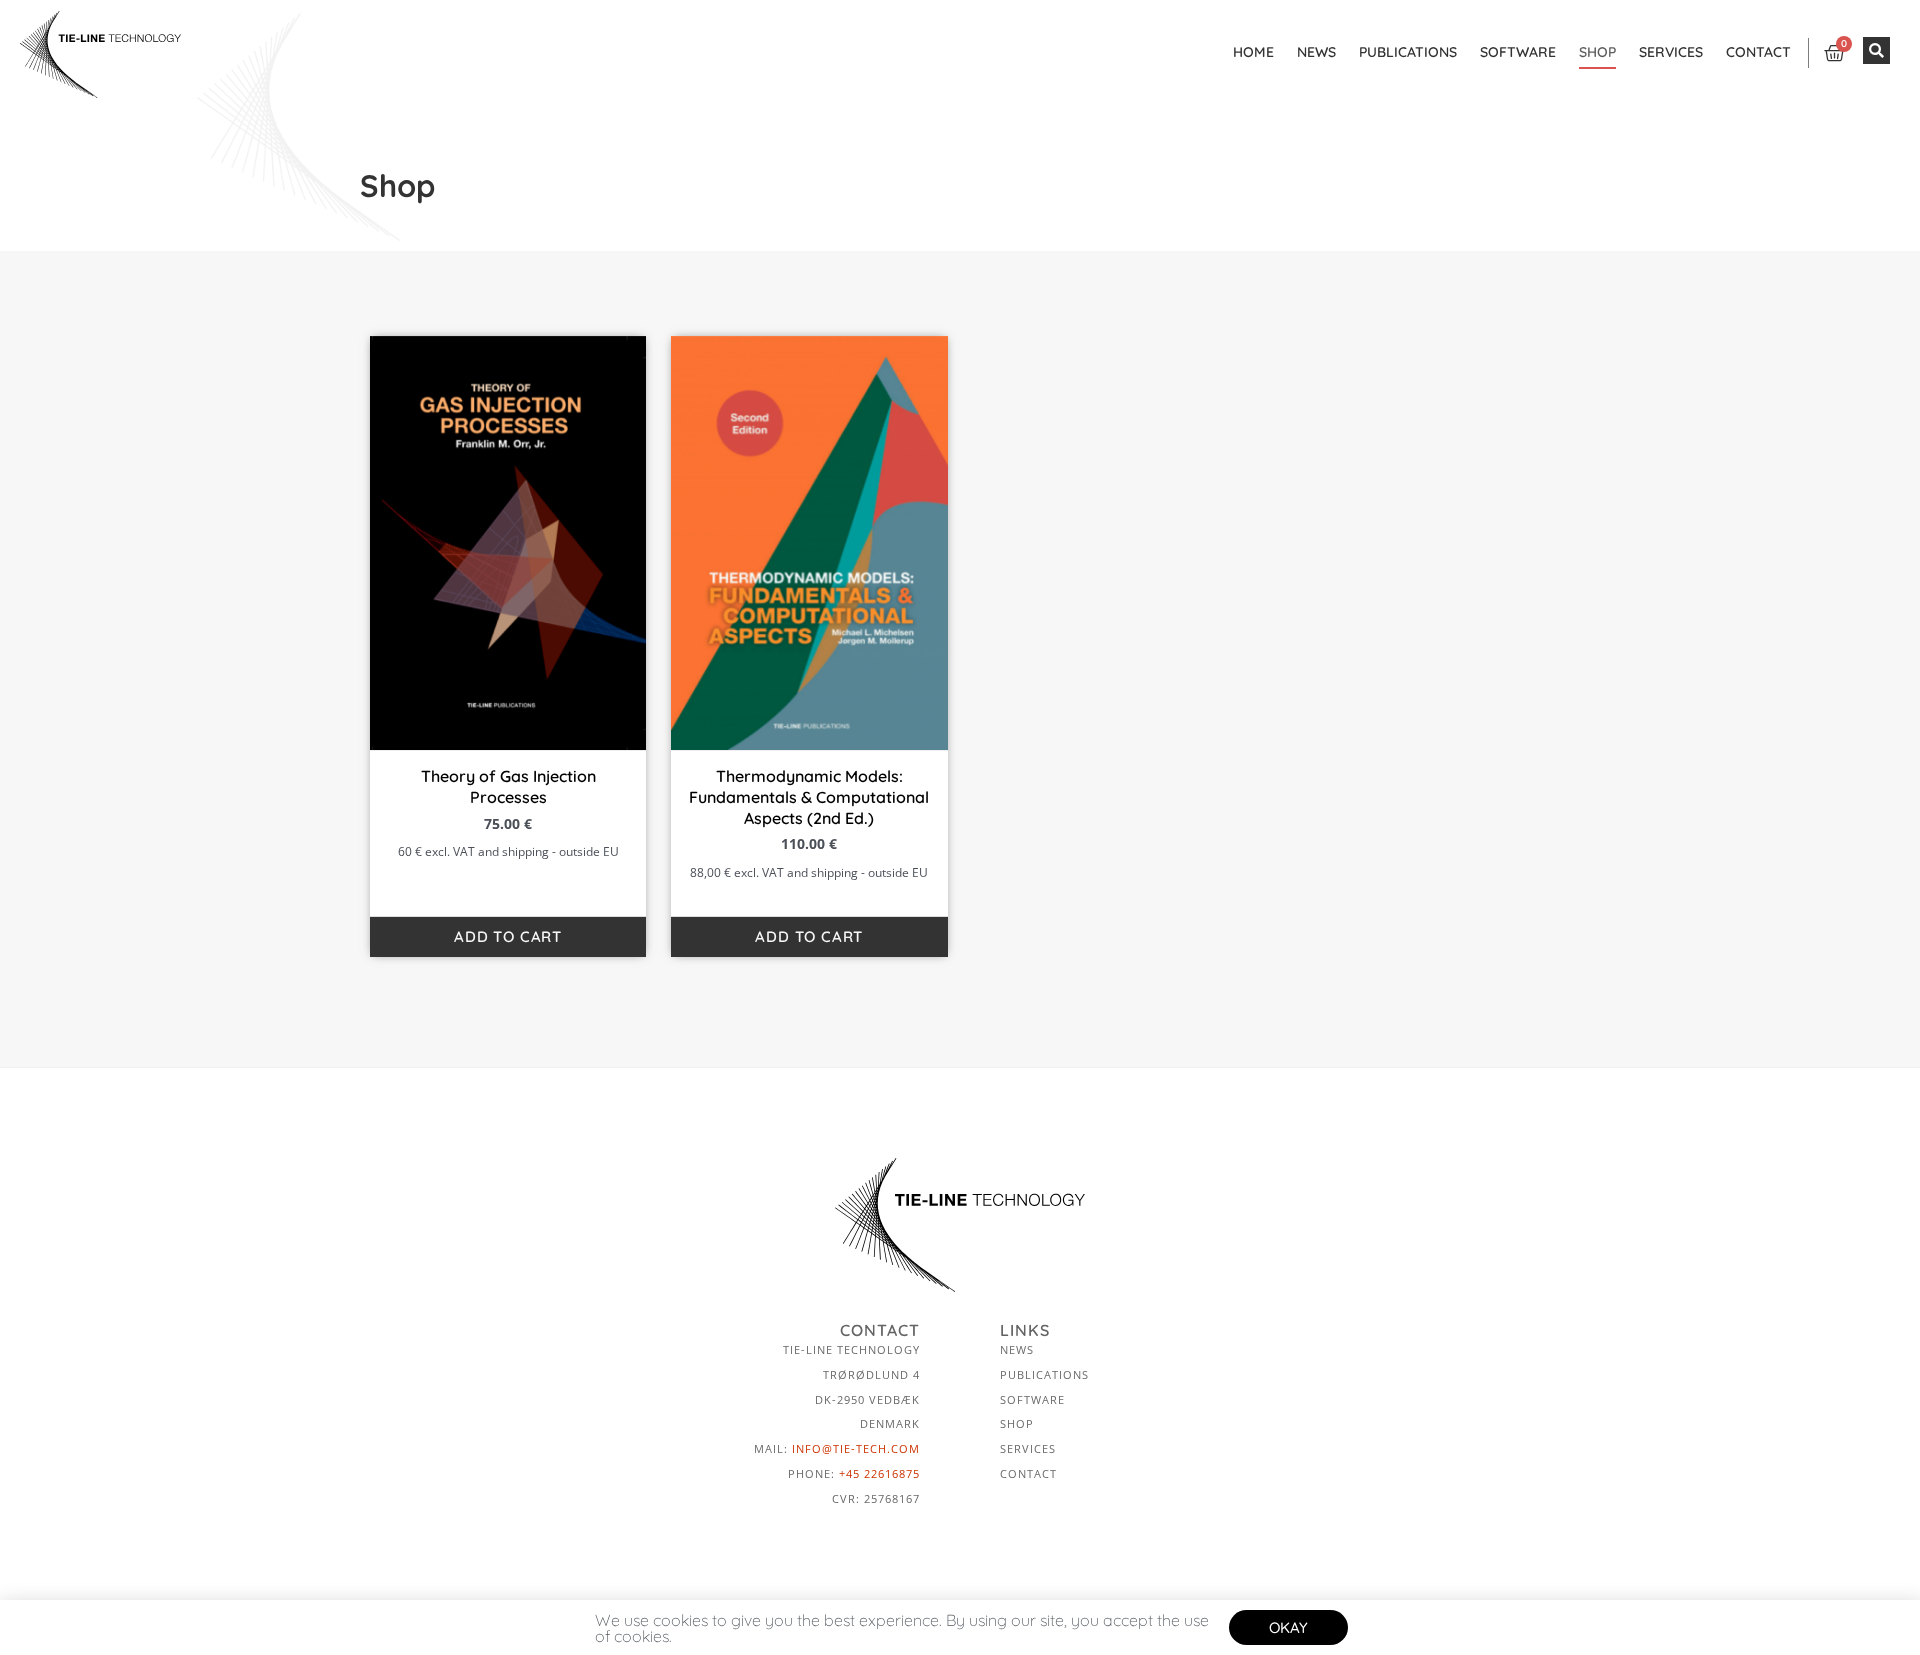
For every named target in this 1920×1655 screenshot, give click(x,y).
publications (1408, 52)
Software (1518, 52)
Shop (1597, 52)
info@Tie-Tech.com (856, 1448)
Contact (1758, 52)
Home (1253, 52)
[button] (1876, 50)
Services (1671, 52)
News (1316, 52)
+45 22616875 (879, 1473)
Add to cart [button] (508, 936)
